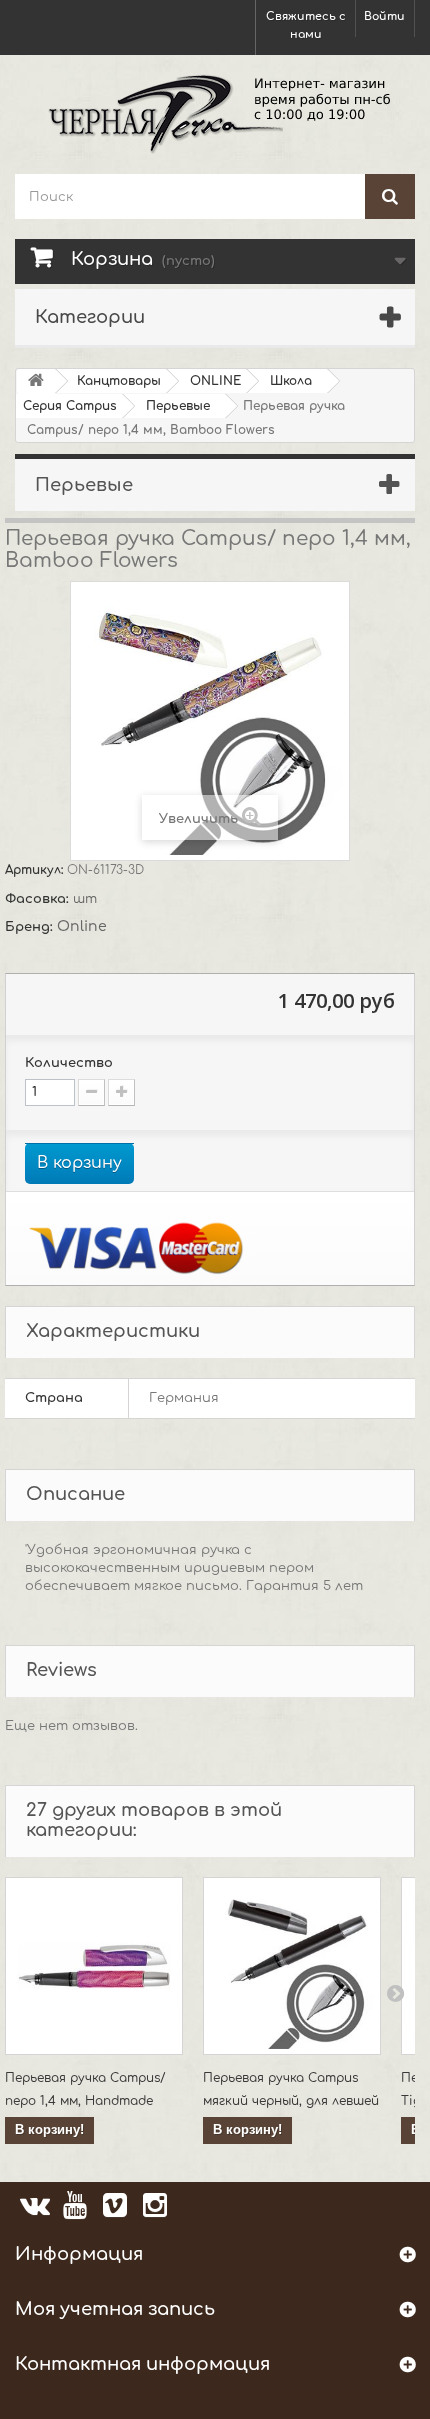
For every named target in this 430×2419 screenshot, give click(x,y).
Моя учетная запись (115, 2309)
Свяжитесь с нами (306, 25)
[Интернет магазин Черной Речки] (215, 112)
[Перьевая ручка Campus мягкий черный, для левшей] (292, 1966)
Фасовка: (39, 899)
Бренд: (31, 927)
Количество (69, 1063)
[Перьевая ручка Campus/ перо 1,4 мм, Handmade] (94, 1966)
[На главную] (36, 381)
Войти (384, 16)
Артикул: (36, 870)
